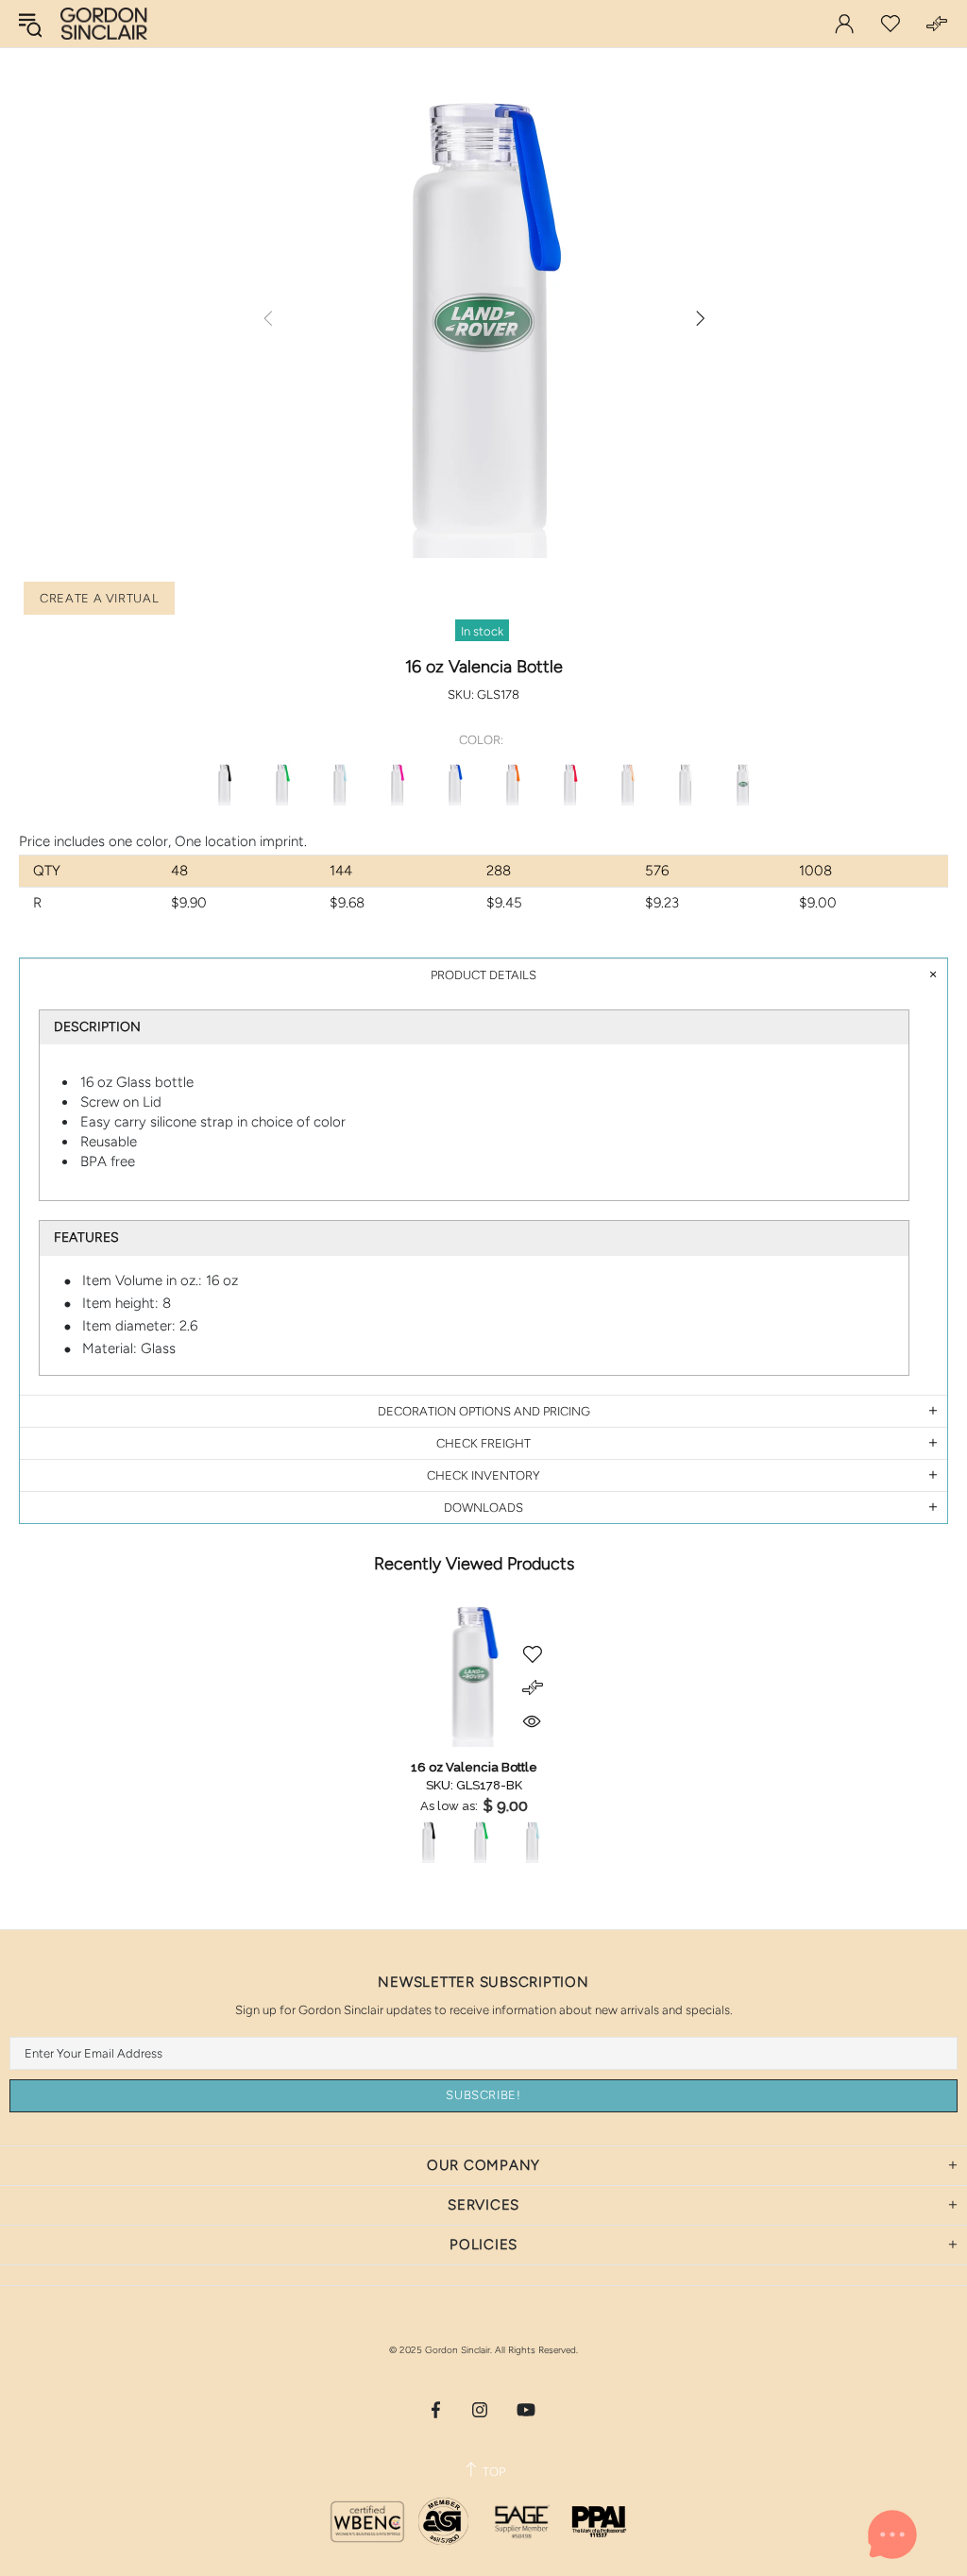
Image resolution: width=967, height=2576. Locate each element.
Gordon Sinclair (104, 24)
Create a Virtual (99, 598)
